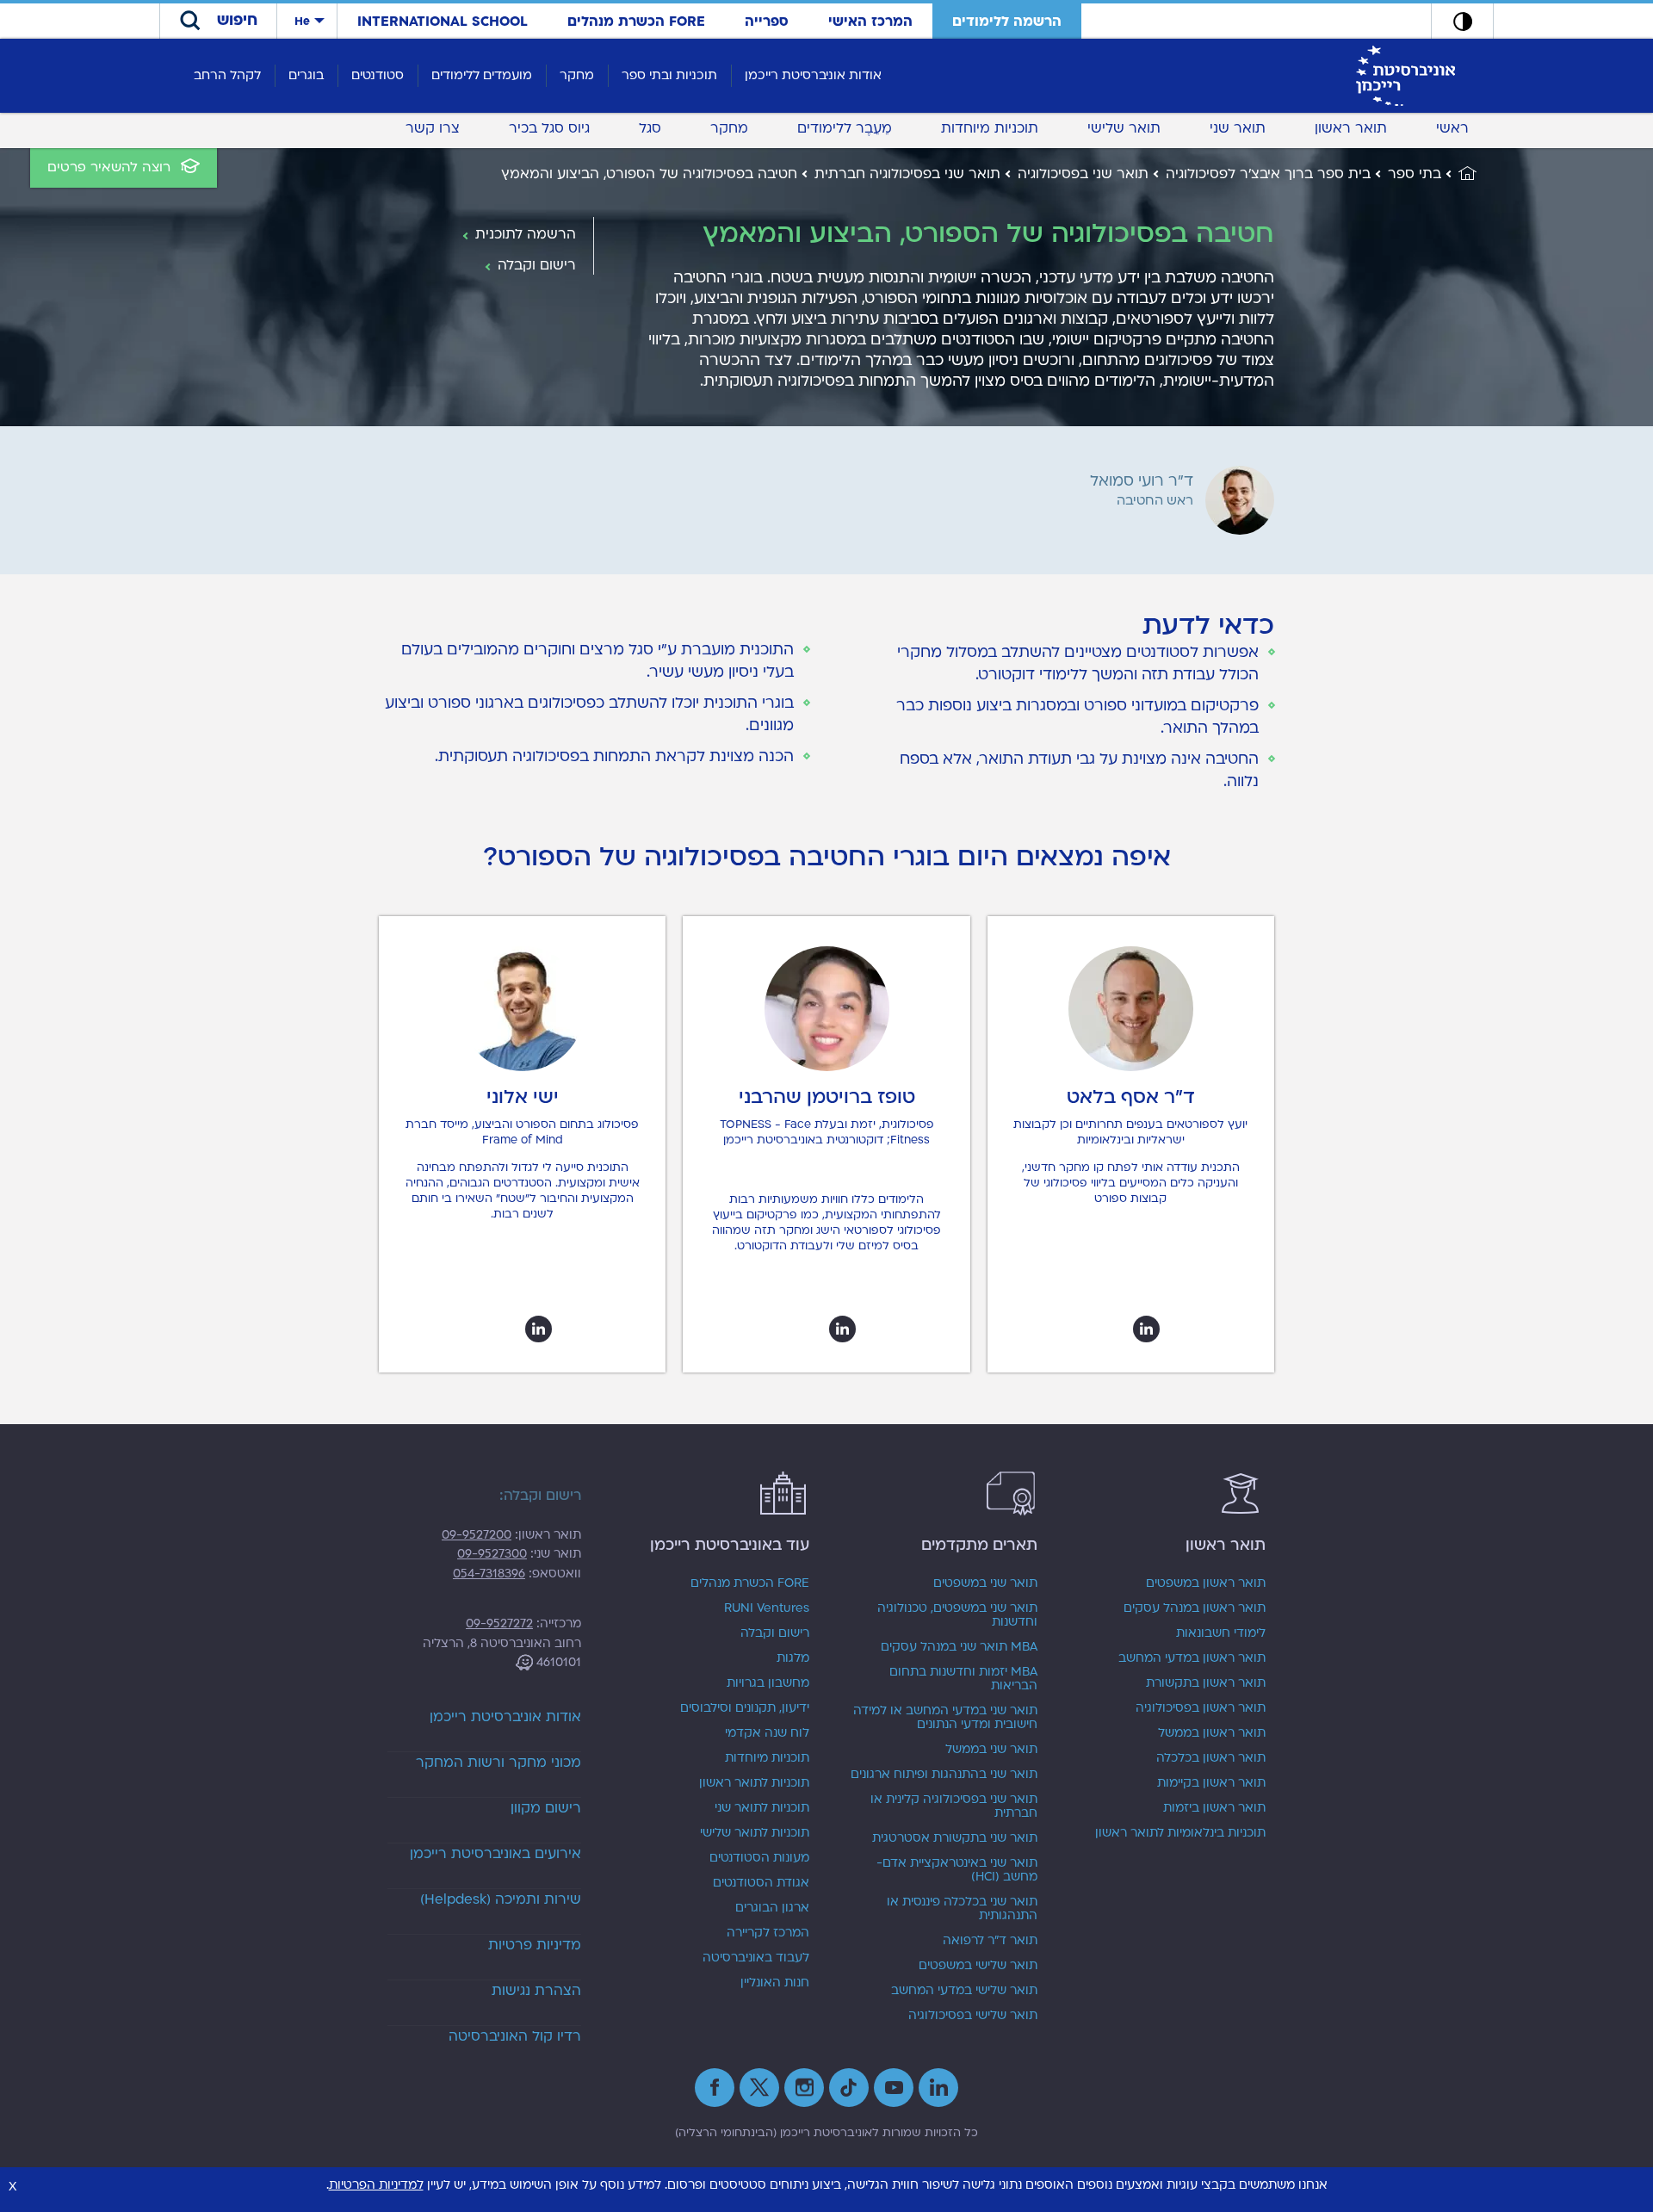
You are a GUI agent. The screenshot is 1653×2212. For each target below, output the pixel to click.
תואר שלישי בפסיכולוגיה (973, 2016)
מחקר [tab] (577, 75)
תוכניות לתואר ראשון (754, 1783)
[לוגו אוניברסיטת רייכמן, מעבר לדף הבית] (1405, 75)
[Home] (1459, 174)
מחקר (729, 128)
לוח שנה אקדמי (767, 1733)
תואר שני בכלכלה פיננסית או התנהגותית (962, 1909)
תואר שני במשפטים (985, 1583)
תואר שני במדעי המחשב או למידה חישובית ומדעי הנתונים (945, 1718)
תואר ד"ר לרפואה (990, 1941)
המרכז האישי (870, 22)
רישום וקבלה (775, 1633)
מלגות (793, 1658)
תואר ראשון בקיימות (1211, 1783)
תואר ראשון (1351, 128)
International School (443, 22)
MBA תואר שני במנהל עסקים (959, 1647)
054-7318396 (489, 1574)
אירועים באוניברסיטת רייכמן (495, 1854)
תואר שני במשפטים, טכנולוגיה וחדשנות (957, 1615)
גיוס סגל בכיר (549, 128)
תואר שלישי (1124, 128)
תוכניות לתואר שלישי (755, 1833)
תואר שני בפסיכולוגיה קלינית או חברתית (954, 1806)
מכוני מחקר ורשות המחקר (498, 1763)
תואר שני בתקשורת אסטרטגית (955, 1838)
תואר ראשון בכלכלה (1211, 1758)
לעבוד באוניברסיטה (756, 1958)
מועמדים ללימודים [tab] (482, 75)
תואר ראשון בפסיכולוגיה (1201, 1708)
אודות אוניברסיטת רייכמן (505, 1717)
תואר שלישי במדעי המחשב (964, 1991)
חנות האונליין (775, 1983)
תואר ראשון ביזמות (1214, 1808)
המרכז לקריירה (768, 1933)
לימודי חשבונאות (1221, 1633)
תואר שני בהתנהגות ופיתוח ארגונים (944, 1775)
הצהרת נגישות (536, 1991)
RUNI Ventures (767, 1608)
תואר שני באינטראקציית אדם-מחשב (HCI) (957, 1870)
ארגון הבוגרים (772, 1908)
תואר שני (1238, 128)
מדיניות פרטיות (535, 1945)
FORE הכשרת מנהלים (636, 22)
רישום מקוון (546, 1808)
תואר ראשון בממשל (1212, 1733)
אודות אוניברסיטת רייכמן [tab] (813, 75)
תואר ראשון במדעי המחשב (1192, 1658)
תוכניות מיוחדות (990, 128)
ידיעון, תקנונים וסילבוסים (745, 1708)
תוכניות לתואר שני (762, 1808)
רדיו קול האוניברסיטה (515, 2036)
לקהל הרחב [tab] (227, 75)
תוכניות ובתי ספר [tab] (669, 75)
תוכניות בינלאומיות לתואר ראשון (1180, 1833)
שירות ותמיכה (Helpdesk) (501, 1899)
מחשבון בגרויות (768, 1683)
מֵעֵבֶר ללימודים (845, 128)
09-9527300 (492, 1554)
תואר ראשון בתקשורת (1206, 1683)
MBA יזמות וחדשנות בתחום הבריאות (963, 1679)
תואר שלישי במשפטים (978, 1966)
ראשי (1452, 128)
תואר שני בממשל (991, 1750)
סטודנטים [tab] (378, 75)
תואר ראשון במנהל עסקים (1195, 1608)
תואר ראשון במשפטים (1206, 1583)
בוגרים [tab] (306, 75)
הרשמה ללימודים (1007, 22)
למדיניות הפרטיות (376, 2185)
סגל (650, 128)
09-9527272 (499, 1623)
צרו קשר (433, 128)
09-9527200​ (477, 1535)
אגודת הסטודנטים (761, 1883)
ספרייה (767, 22)
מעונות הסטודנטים (759, 1858)
